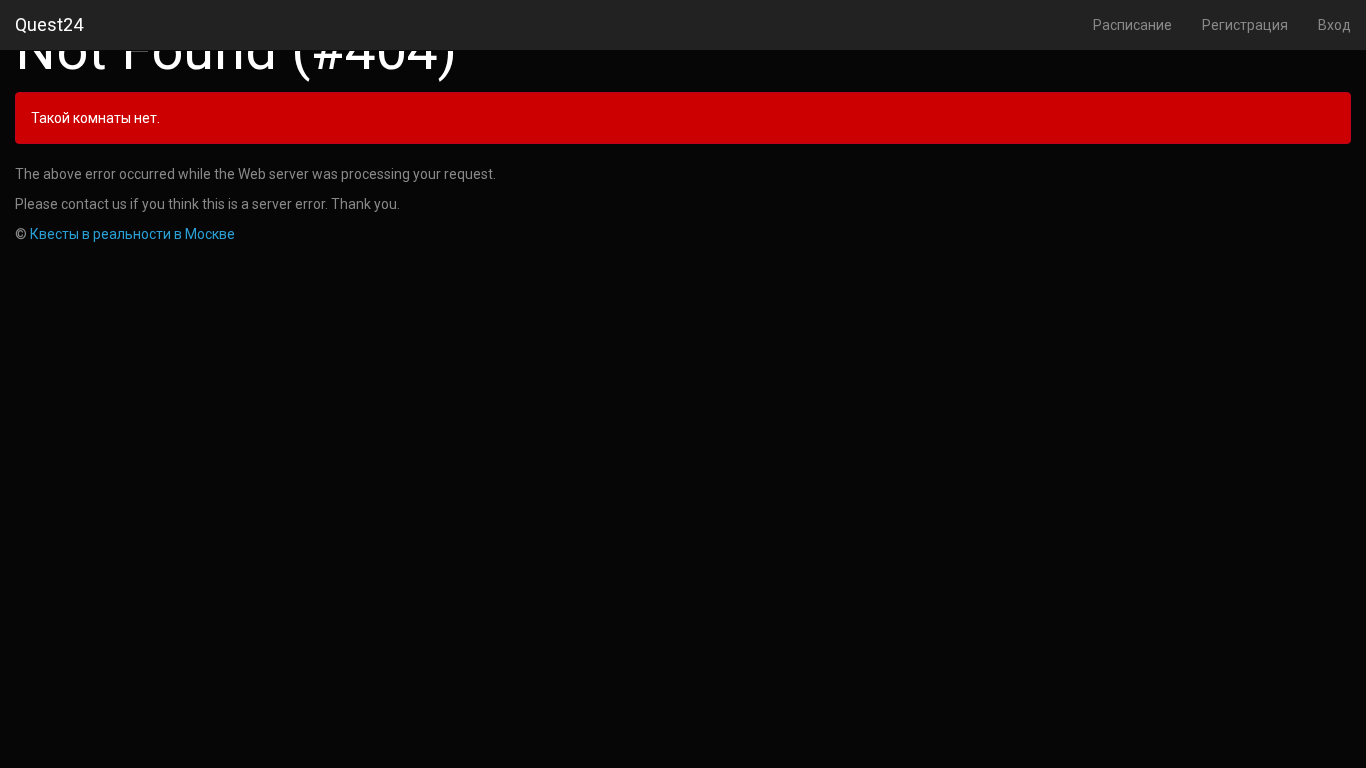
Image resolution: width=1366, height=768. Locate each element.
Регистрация (1245, 25)
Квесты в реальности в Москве (132, 234)
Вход (1334, 25)
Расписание (1132, 25)
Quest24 (49, 24)
